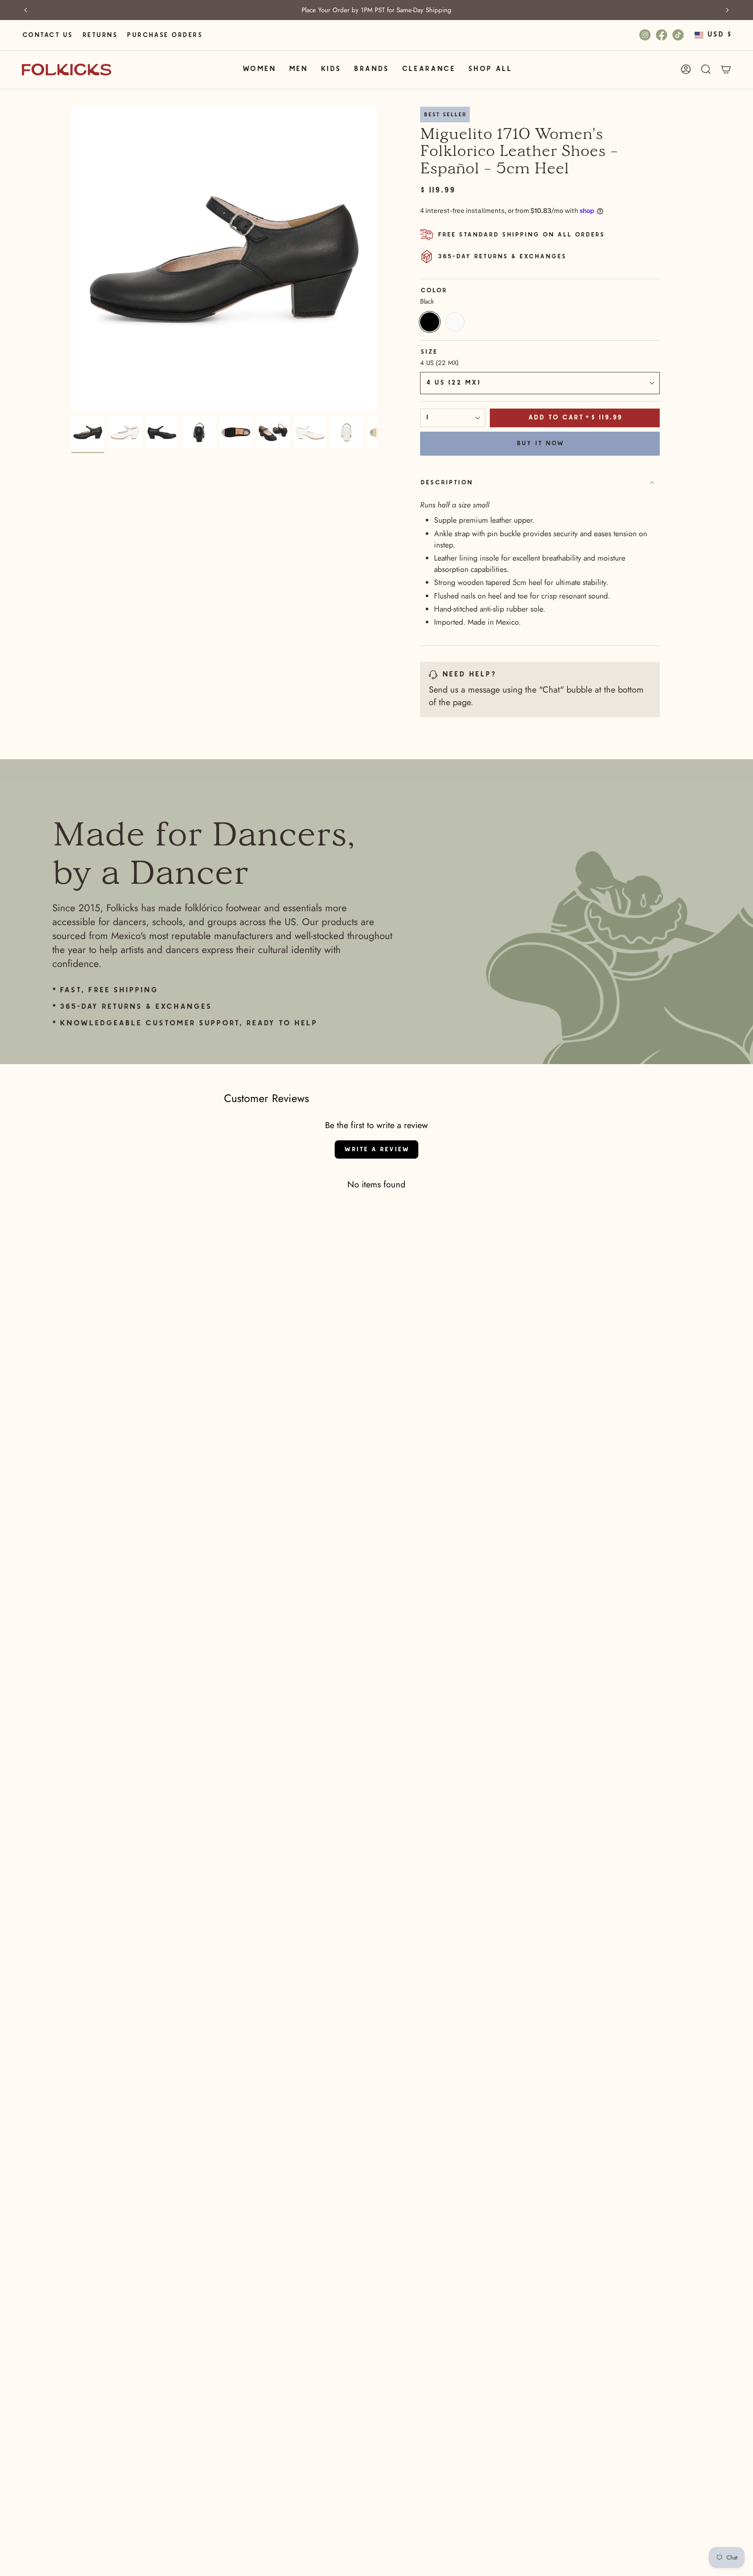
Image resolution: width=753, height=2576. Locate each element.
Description (446, 483)
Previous (71, 259)
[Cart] (726, 69)
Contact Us (47, 35)
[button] (259, 69)
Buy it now (540, 443)
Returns (99, 35)
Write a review (376, 1149)
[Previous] (26, 10)
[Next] (727, 10)
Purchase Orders (164, 35)
